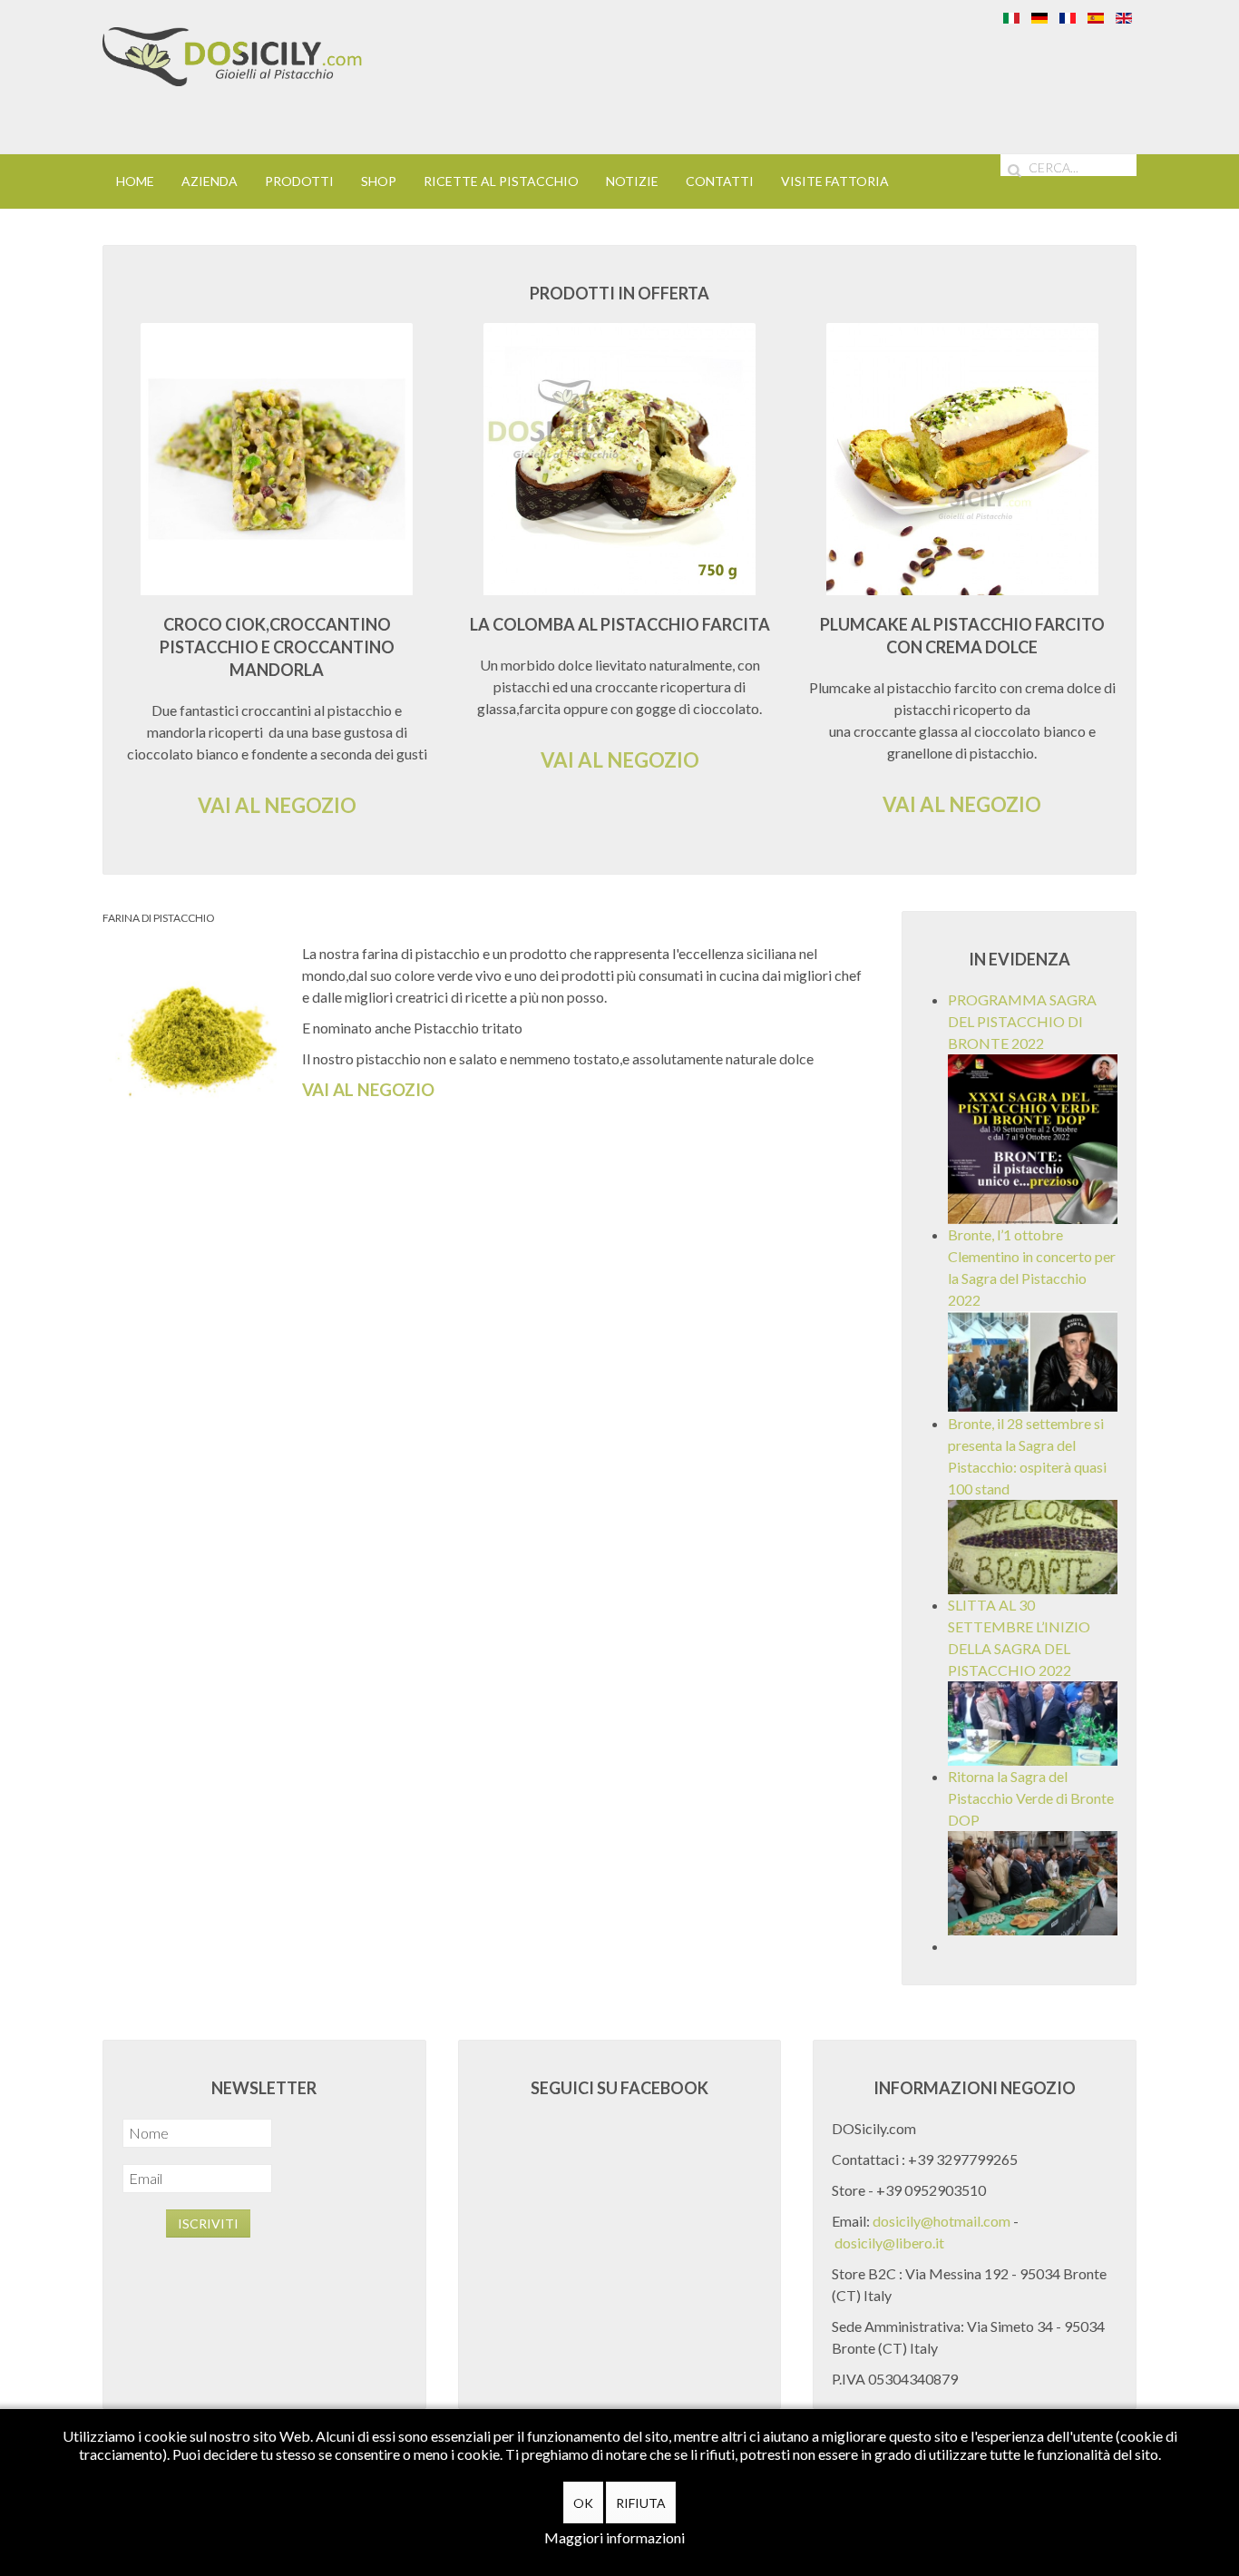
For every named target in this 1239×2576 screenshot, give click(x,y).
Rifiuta (641, 2503)
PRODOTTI (299, 181)
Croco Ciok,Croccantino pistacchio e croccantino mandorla (277, 647)
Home (135, 181)
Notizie (632, 181)
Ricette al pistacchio (501, 181)
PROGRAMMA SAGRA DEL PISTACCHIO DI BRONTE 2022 (1022, 1021)
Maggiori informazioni (615, 2537)
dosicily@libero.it (889, 2243)
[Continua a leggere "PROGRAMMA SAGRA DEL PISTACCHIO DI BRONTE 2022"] (1033, 1137)
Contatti (720, 181)
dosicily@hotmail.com (941, 2221)
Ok (583, 2503)
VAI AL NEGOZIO (277, 805)
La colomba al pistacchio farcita (620, 624)
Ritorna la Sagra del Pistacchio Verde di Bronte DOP (1031, 1798)
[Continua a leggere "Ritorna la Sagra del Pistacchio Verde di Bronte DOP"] (1033, 1881)
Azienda (210, 181)
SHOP (379, 181)
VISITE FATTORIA (835, 181)
